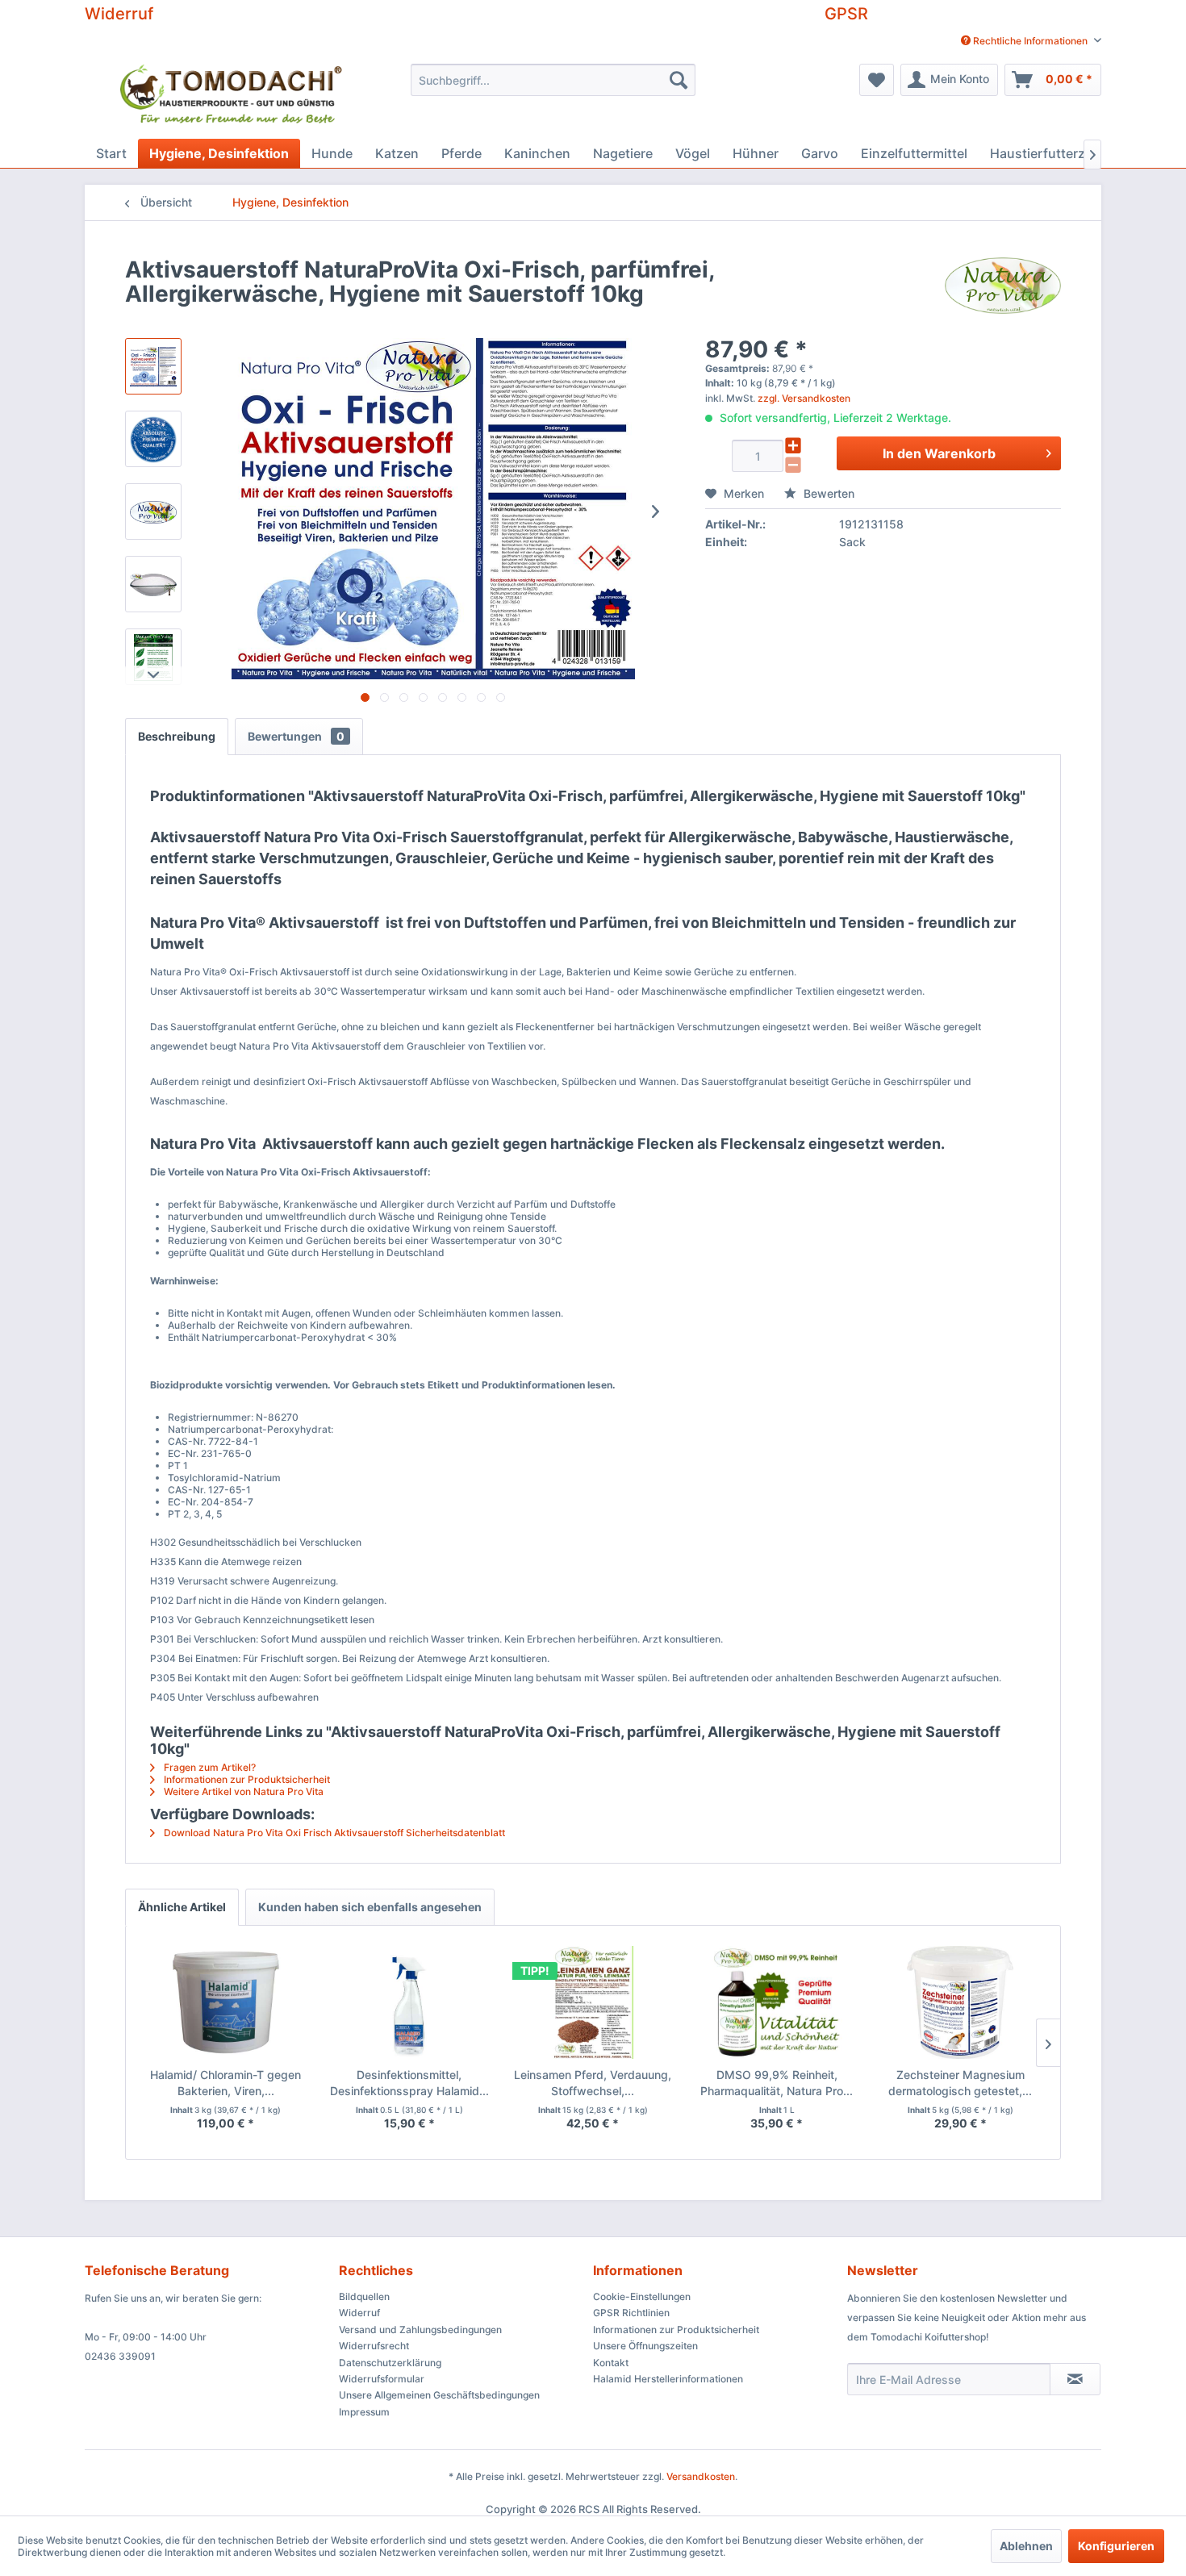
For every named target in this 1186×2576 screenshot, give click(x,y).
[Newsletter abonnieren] (1075, 2379)
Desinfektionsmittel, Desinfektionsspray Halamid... (409, 2083)
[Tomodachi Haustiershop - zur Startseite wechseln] (232, 97)
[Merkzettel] (877, 80)
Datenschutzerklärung (390, 2363)
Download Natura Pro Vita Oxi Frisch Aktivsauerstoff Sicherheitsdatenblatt (333, 1833)
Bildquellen (364, 2296)
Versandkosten (701, 2476)
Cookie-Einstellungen (642, 2296)
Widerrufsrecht (374, 2346)
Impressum (364, 2412)
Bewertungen (296, 736)
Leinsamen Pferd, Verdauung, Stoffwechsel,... (593, 2083)
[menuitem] (1025, 41)
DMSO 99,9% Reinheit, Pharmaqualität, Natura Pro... (777, 2083)
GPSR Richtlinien (631, 2313)
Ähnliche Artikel (182, 1907)
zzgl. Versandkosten (804, 398)
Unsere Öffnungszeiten (645, 2346)
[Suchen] (679, 80)
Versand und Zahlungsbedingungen (420, 2330)
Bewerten (827, 493)
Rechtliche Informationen (1030, 41)
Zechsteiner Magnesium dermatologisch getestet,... (960, 2083)
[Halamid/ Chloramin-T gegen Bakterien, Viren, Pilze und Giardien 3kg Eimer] (226, 2002)
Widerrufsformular (382, 2379)
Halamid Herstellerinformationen (668, 2379)
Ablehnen (1026, 2546)
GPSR (846, 14)
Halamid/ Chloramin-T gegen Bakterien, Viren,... (226, 2083)
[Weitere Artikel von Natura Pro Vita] (1003, 286)
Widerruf (119, 14)
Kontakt (611, 2363)
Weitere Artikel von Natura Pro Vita (242, 1791)
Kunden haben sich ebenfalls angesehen (370, 1907)
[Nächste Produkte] (1048, 2043)
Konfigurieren (1116, 2546)
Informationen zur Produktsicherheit (246, 1779)
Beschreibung (177, 736)
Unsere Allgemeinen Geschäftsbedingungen (439, 2395)
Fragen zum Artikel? (209, 1767)
